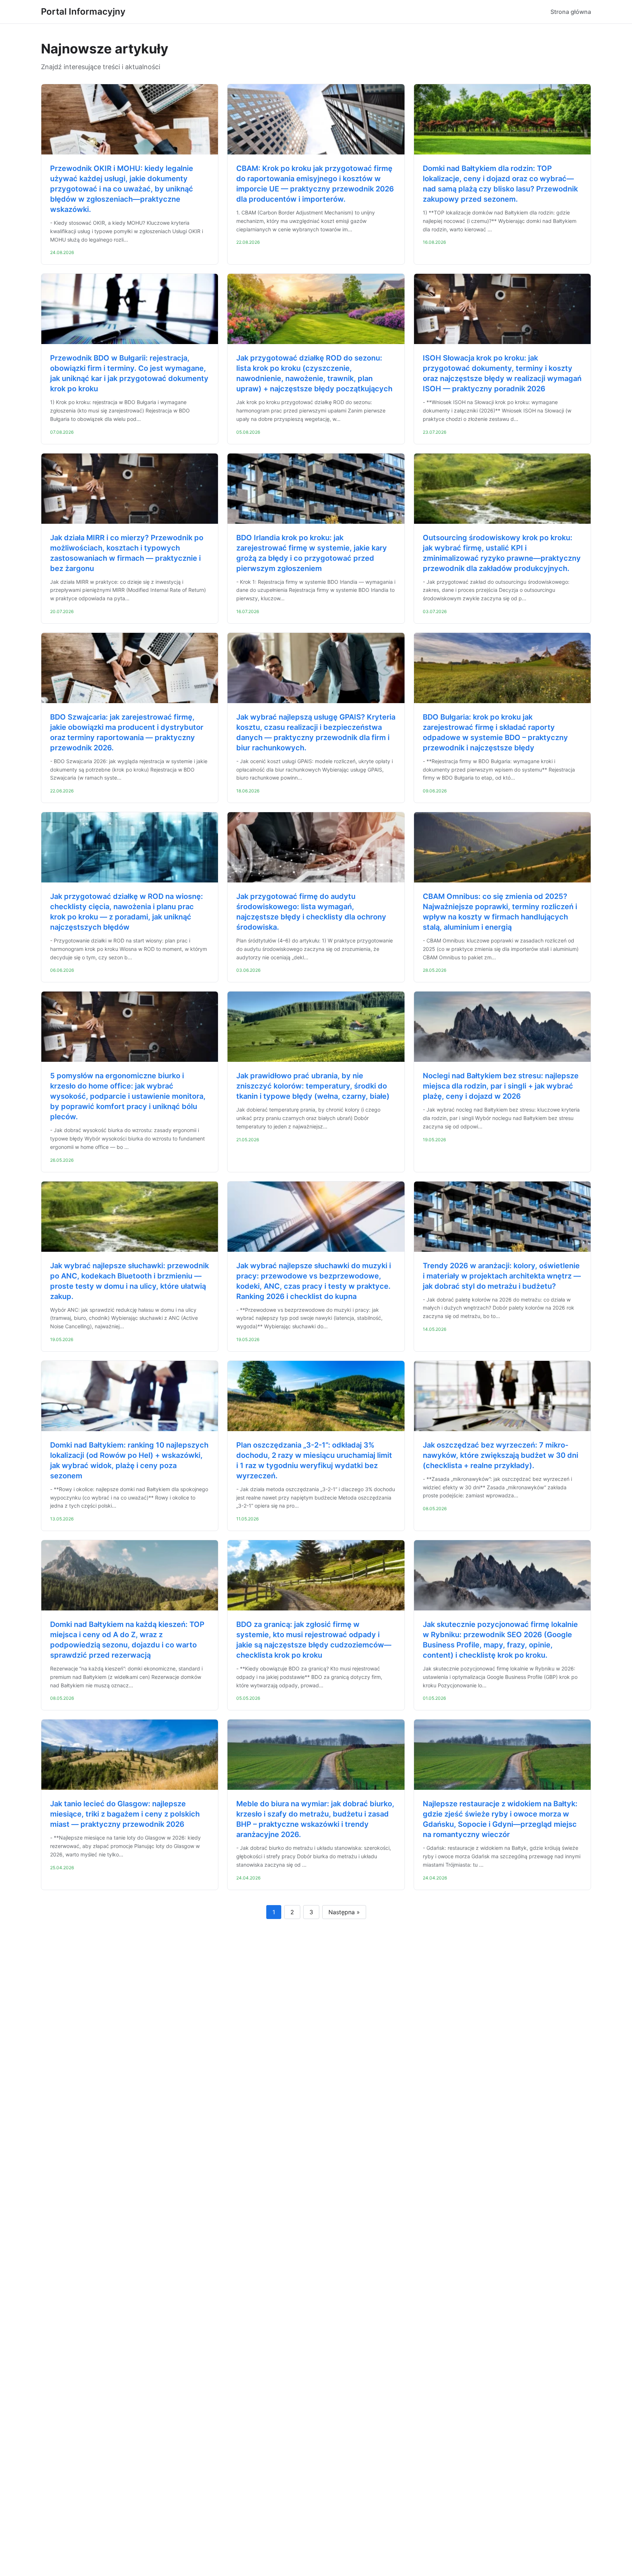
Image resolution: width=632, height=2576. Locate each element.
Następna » (344, 1912)
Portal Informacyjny (83, 12)
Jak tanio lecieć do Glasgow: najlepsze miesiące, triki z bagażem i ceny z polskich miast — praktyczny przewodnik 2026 (125, 1814)
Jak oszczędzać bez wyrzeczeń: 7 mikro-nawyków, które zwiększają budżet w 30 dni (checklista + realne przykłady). (501, 1455)
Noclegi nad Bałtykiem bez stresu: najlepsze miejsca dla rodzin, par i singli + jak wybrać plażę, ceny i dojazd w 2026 (501, 1086)
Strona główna (571, 12)
